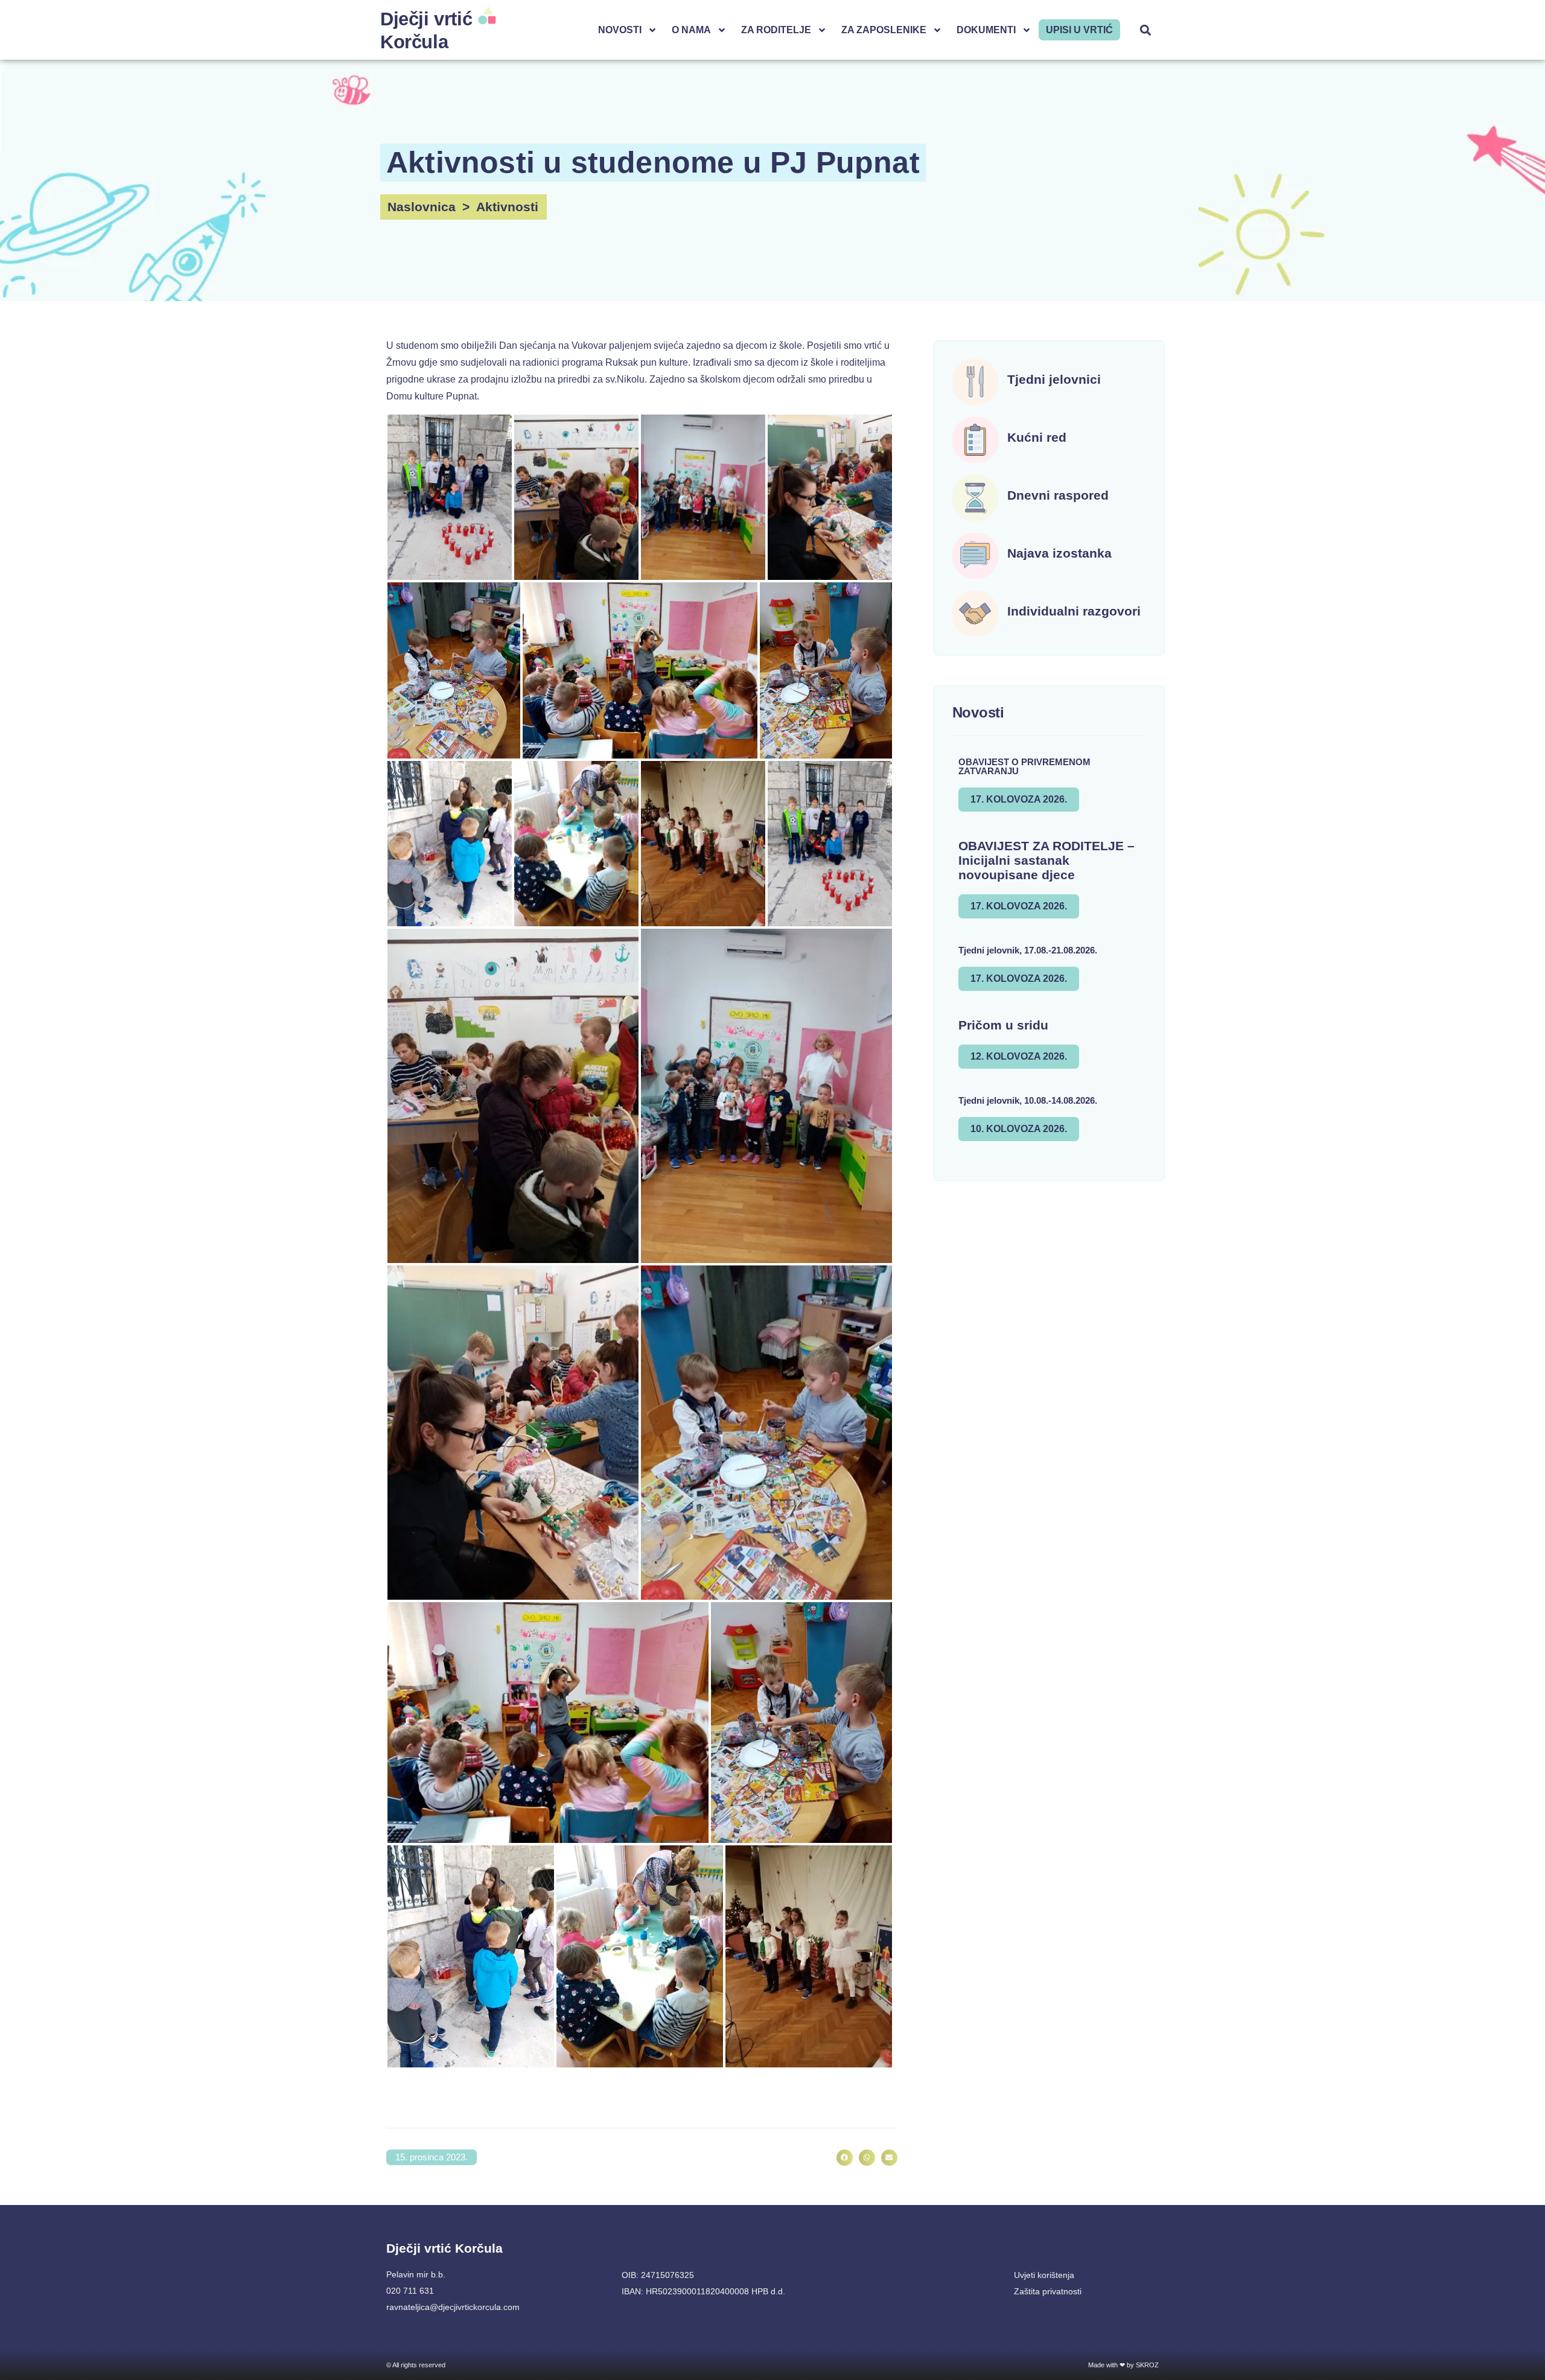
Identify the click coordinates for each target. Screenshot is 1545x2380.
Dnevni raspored (1058, 495)
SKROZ (1147, 2365)
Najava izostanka (1059, 553)
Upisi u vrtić (1079, 30)
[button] (1146, 30)
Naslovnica (422, 207)
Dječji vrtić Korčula (444, 2248)
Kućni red (1037, 437)
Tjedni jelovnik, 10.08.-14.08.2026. (1028, 1100)
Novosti (620, 30)
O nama (691, 30)
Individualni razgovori (1074, 611)
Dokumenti (986, 30)
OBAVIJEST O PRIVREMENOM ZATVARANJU (1024, 766)
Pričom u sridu (1003, 1025)
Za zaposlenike (884, 30)
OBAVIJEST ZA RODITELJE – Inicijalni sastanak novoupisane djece (1046, 860)
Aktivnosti (507, 207)
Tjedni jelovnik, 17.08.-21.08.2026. (1028, 950)
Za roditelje (776, 30)
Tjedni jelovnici (1054, 379)
